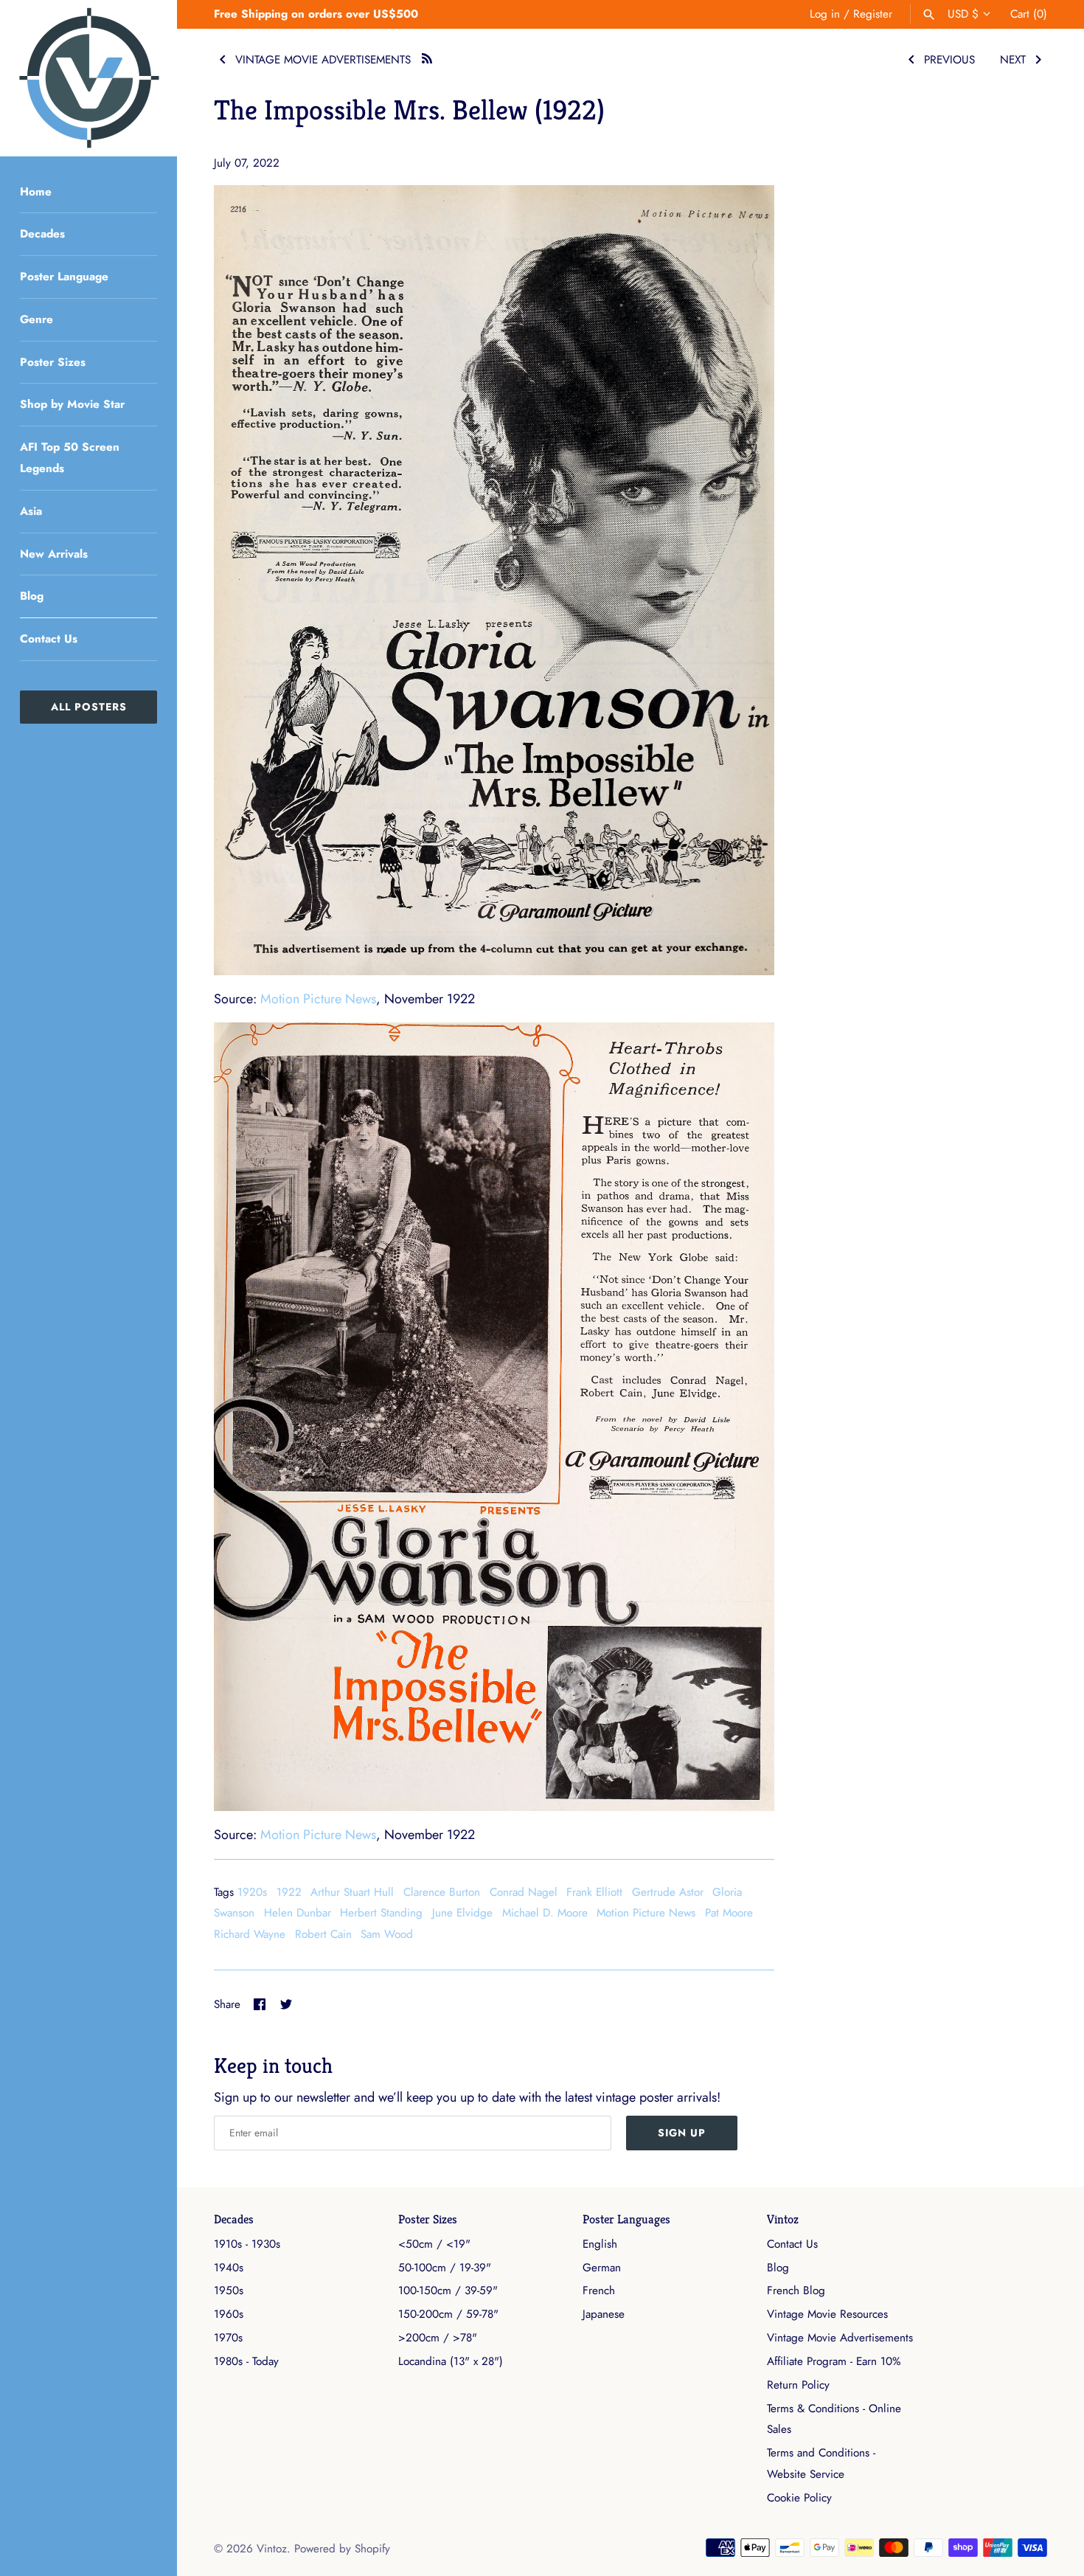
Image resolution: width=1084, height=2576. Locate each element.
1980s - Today (246, 2361)
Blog (32, 596)
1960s (229, 2314)
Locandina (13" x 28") (451, 2361)
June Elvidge (462, 1913)
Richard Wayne (250, 1934)
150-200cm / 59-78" (448, 2314)
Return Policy (798, 2385)
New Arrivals (54, 554)
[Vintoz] (88, 78)
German (602, 2268)
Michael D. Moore (545, 1913)
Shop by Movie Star (72, 404)
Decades (42, 234)
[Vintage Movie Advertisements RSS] (427, 56)
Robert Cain (323, 1934)
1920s (252, 1892)
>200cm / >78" (438, 2338)
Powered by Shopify (342, 2549)
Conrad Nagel (524, 1892)
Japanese (604, 2314)
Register (873, 14)
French (599, 2291)
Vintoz (783, 2219)
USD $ (963, 14)
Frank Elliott (594, 1892)
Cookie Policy (799, 2498)
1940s (229, 2268)
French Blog (796, 2291)
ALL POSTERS (89, 707)
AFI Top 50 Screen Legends (70, 458)
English (600, 2244)
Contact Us (49, 639)
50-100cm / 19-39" (445, 2268)
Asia (31, 511)
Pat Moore (729, 1913)
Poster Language (64, 277)
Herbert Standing (381, 1913)
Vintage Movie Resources (827, 2314)
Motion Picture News (318, 999)
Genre (37, 319)
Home (36, 192)
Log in (825, 14)
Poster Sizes (53, 362)
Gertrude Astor (668, 1892)
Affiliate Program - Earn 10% (834, 2361)
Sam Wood (387, 1934)
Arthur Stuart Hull (352, 1892)
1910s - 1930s (247, 2244)
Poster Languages (626, 2219)
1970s (228, 2338)
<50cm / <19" (434, 2244)
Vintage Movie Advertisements (840, 2338)
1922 (289, 1892)
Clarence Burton (442, 1892)
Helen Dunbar (298, 1913)
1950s (229, 2291)
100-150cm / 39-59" (448, 2291)
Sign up (682, 2133)
